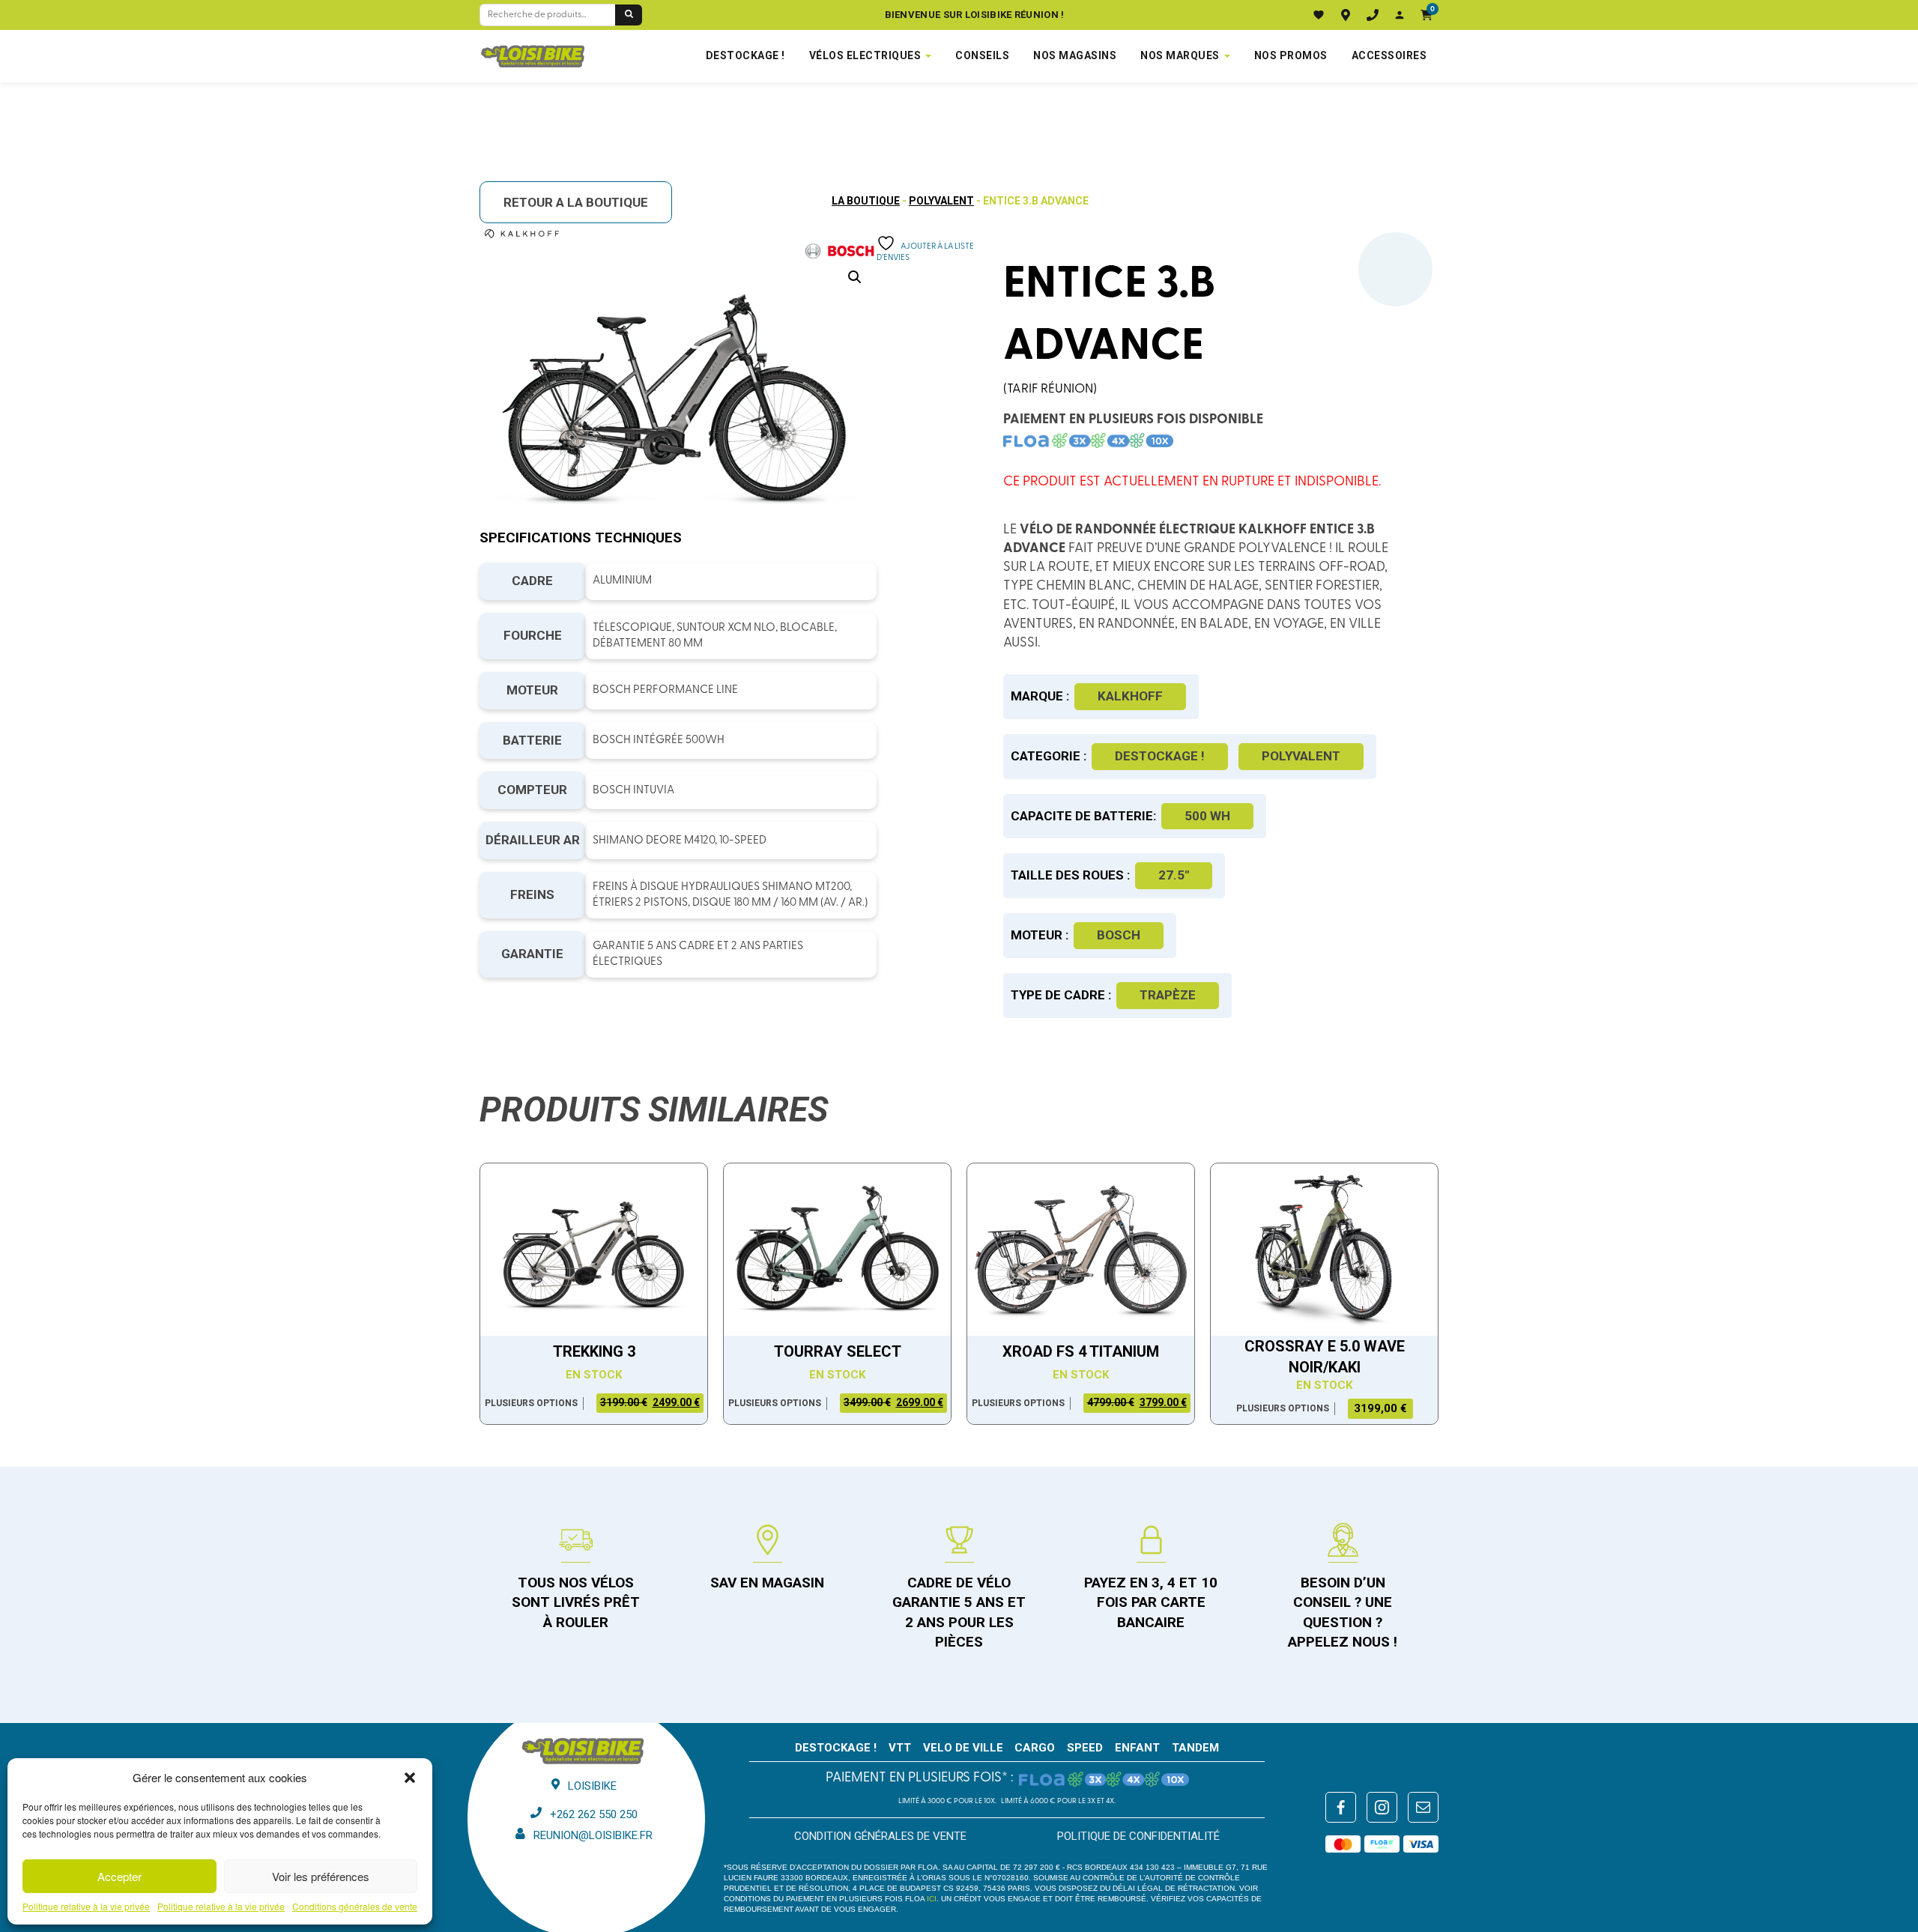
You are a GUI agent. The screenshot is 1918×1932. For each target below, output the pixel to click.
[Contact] (1373, 15)
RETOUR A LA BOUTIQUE (576, 202)
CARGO (1035, 1748)
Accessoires (1389, 55)
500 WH (1207, 816)
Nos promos (1291, 55)
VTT (900, 1748)
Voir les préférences (321, 1876)
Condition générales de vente (880, 1836)
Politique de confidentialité (1138, 1836)
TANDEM (1195, 1748)
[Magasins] (1346, 15)
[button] (410, 1778)
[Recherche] (629, 15)
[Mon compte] (1400, 15)
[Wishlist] (1319, 15)
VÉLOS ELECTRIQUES (865, 55)
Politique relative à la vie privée (86, 1907)
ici (932, 1899)
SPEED (1085, 1748)
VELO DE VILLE (963, 1748)
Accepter (120, 1876)
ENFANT (1137, 1748)
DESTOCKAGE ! (745, 55)
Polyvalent (941, 201)
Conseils (982, 55)
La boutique (866, 201)
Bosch (1119, 935)
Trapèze (1168, 995)
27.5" (1174, 875)
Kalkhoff (1130, 696)
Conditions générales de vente (355, 1907)
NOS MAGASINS (1075, 55)
